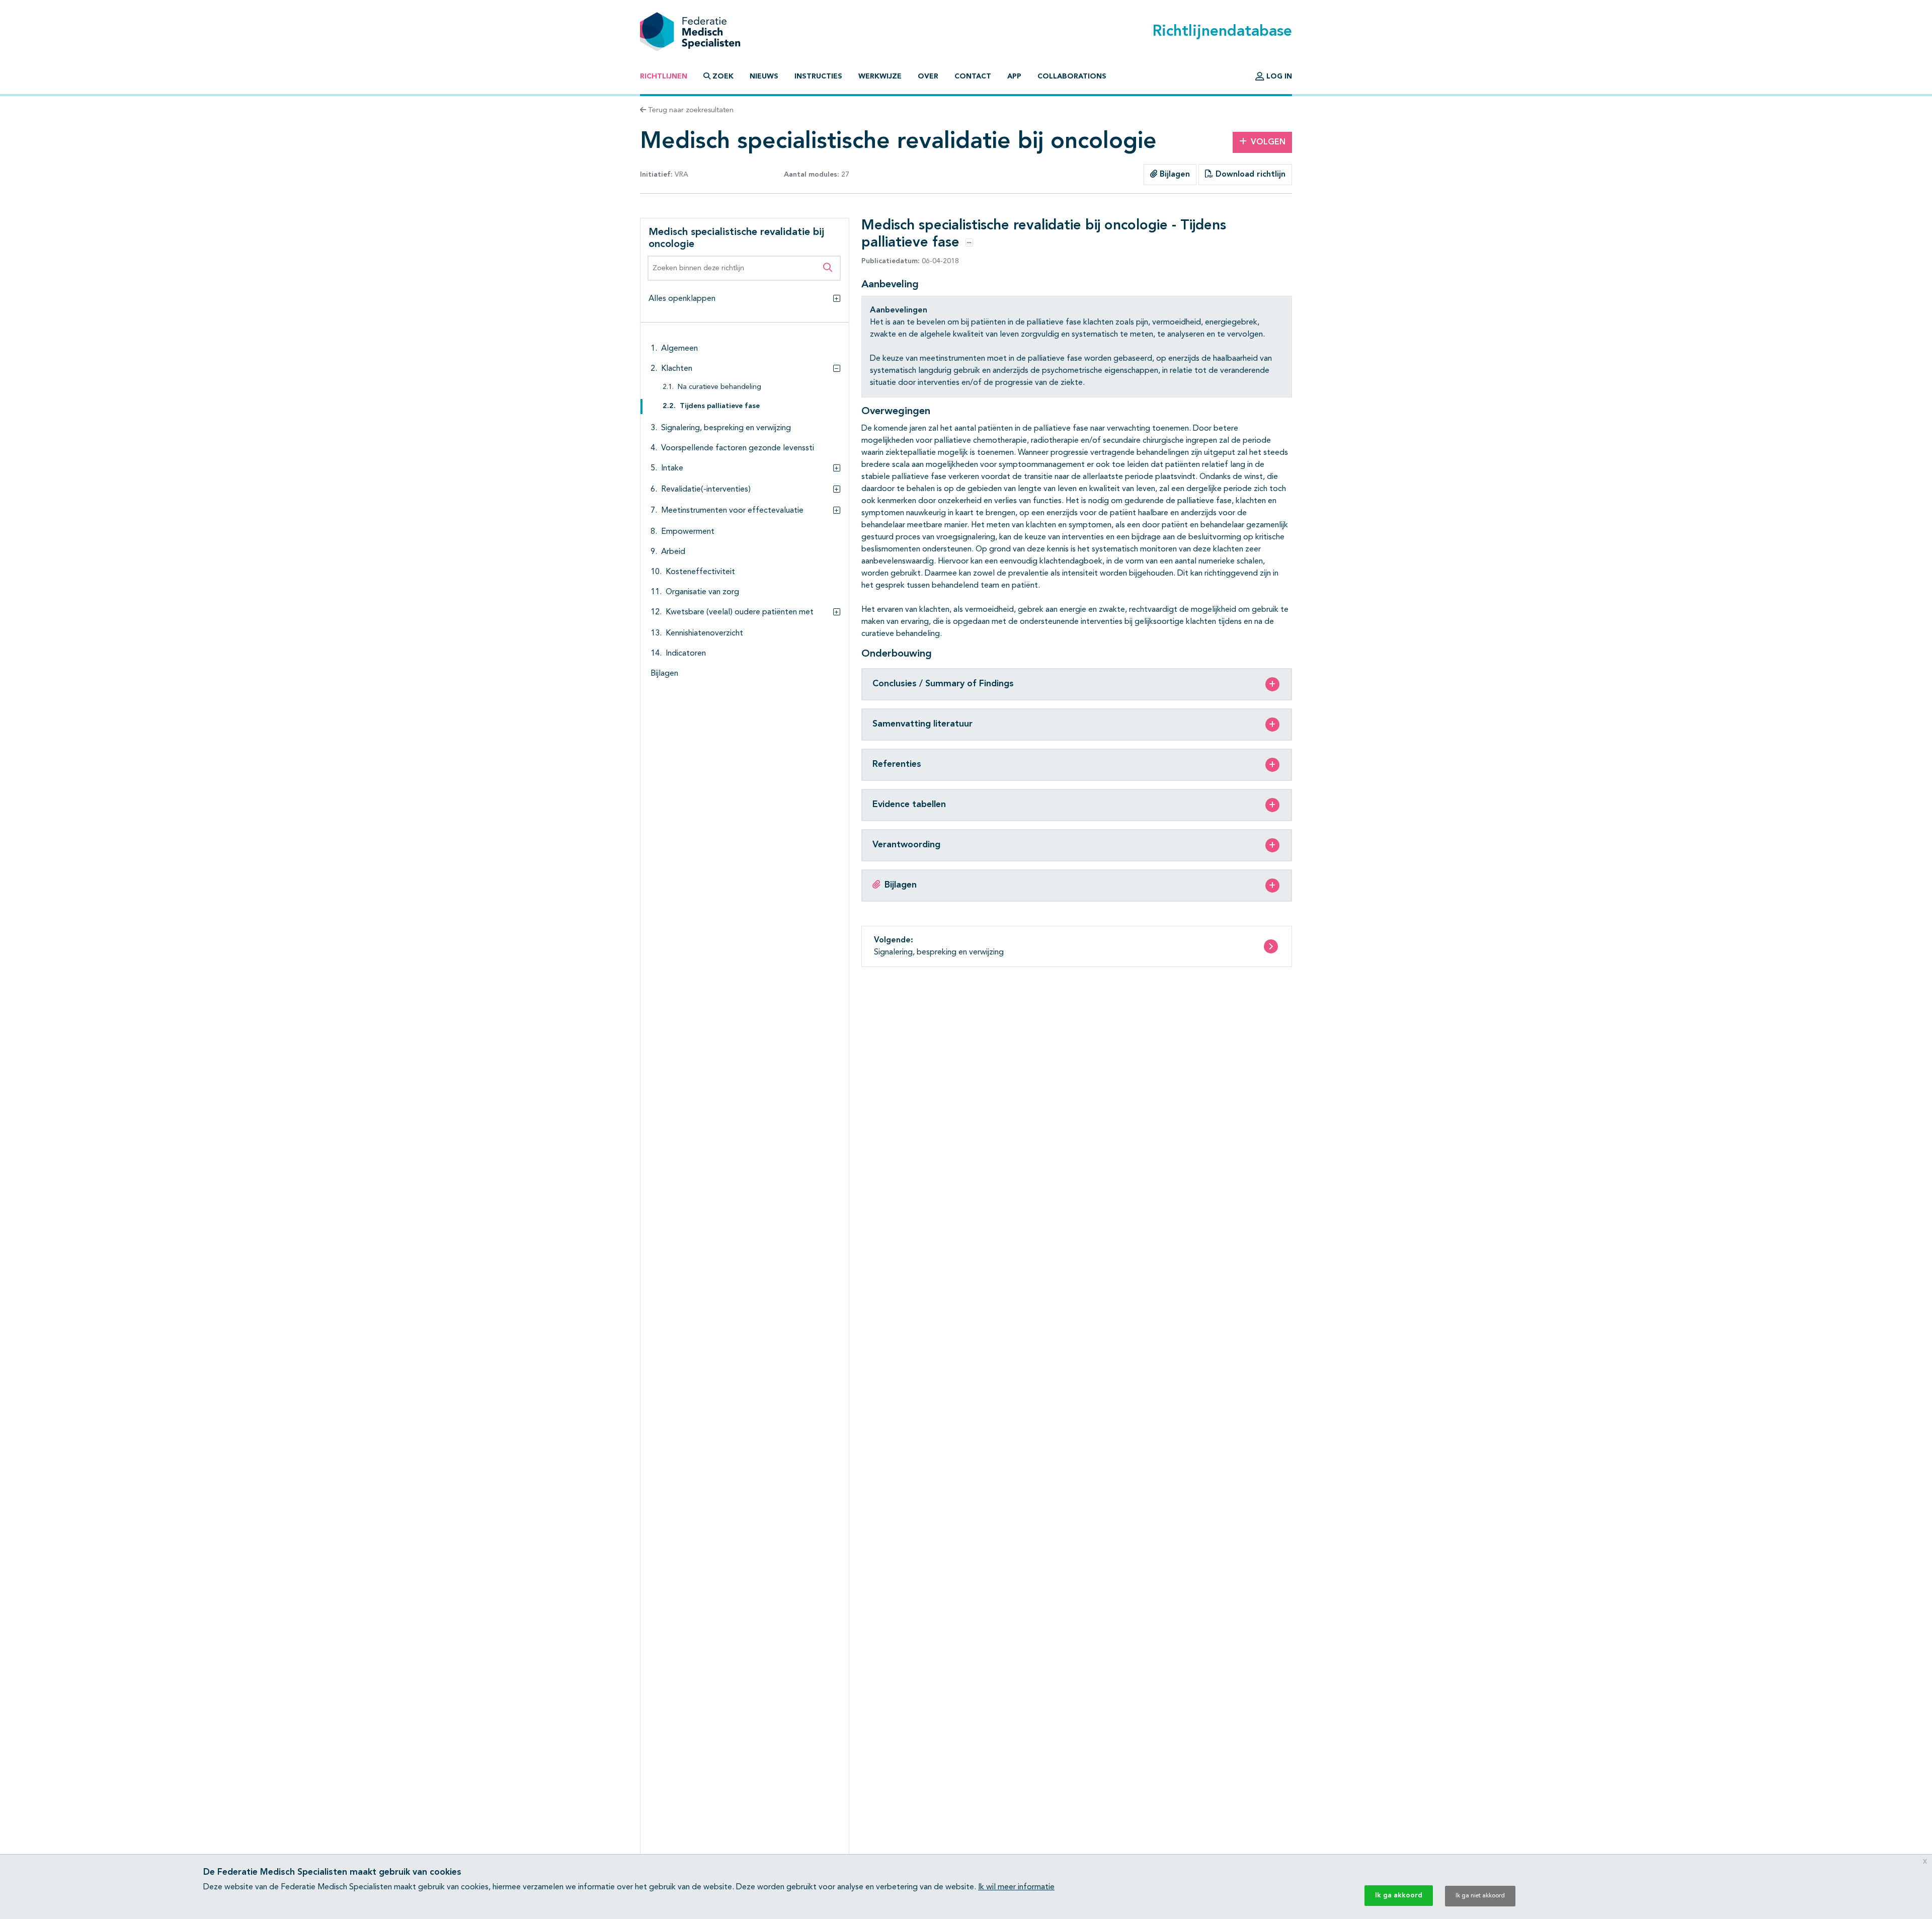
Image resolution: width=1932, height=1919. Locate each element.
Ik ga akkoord (1399, 1895)
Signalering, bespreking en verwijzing (726, 428)
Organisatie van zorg (702, 592)
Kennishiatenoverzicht (704, 633)
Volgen (1268, 142)
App (1014, 76)
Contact (973, 76)
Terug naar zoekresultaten (690, 110)
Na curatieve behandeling (719, 387)
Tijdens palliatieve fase (720, 406)
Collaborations (1072, 76)
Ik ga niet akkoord (1480, 1896)
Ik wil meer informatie (1016, 1887)
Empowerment (688, 532)
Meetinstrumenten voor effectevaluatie (732, 511)
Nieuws (764, 76)
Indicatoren (686, 654)
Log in (1278, 76)
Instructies (818, 76)
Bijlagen (1174, 175)
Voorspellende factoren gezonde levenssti (738, 448)
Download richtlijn (1249, 175)
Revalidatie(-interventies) (706, 490)
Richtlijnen (664, 76)
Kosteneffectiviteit (700, 572)
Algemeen (679, 349)
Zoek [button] (723, 76)
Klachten (677, 369)
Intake (672, 468)
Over (928, 76)
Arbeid (673, 552)
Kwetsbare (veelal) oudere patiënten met (740, 612)
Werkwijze (880, 76)
